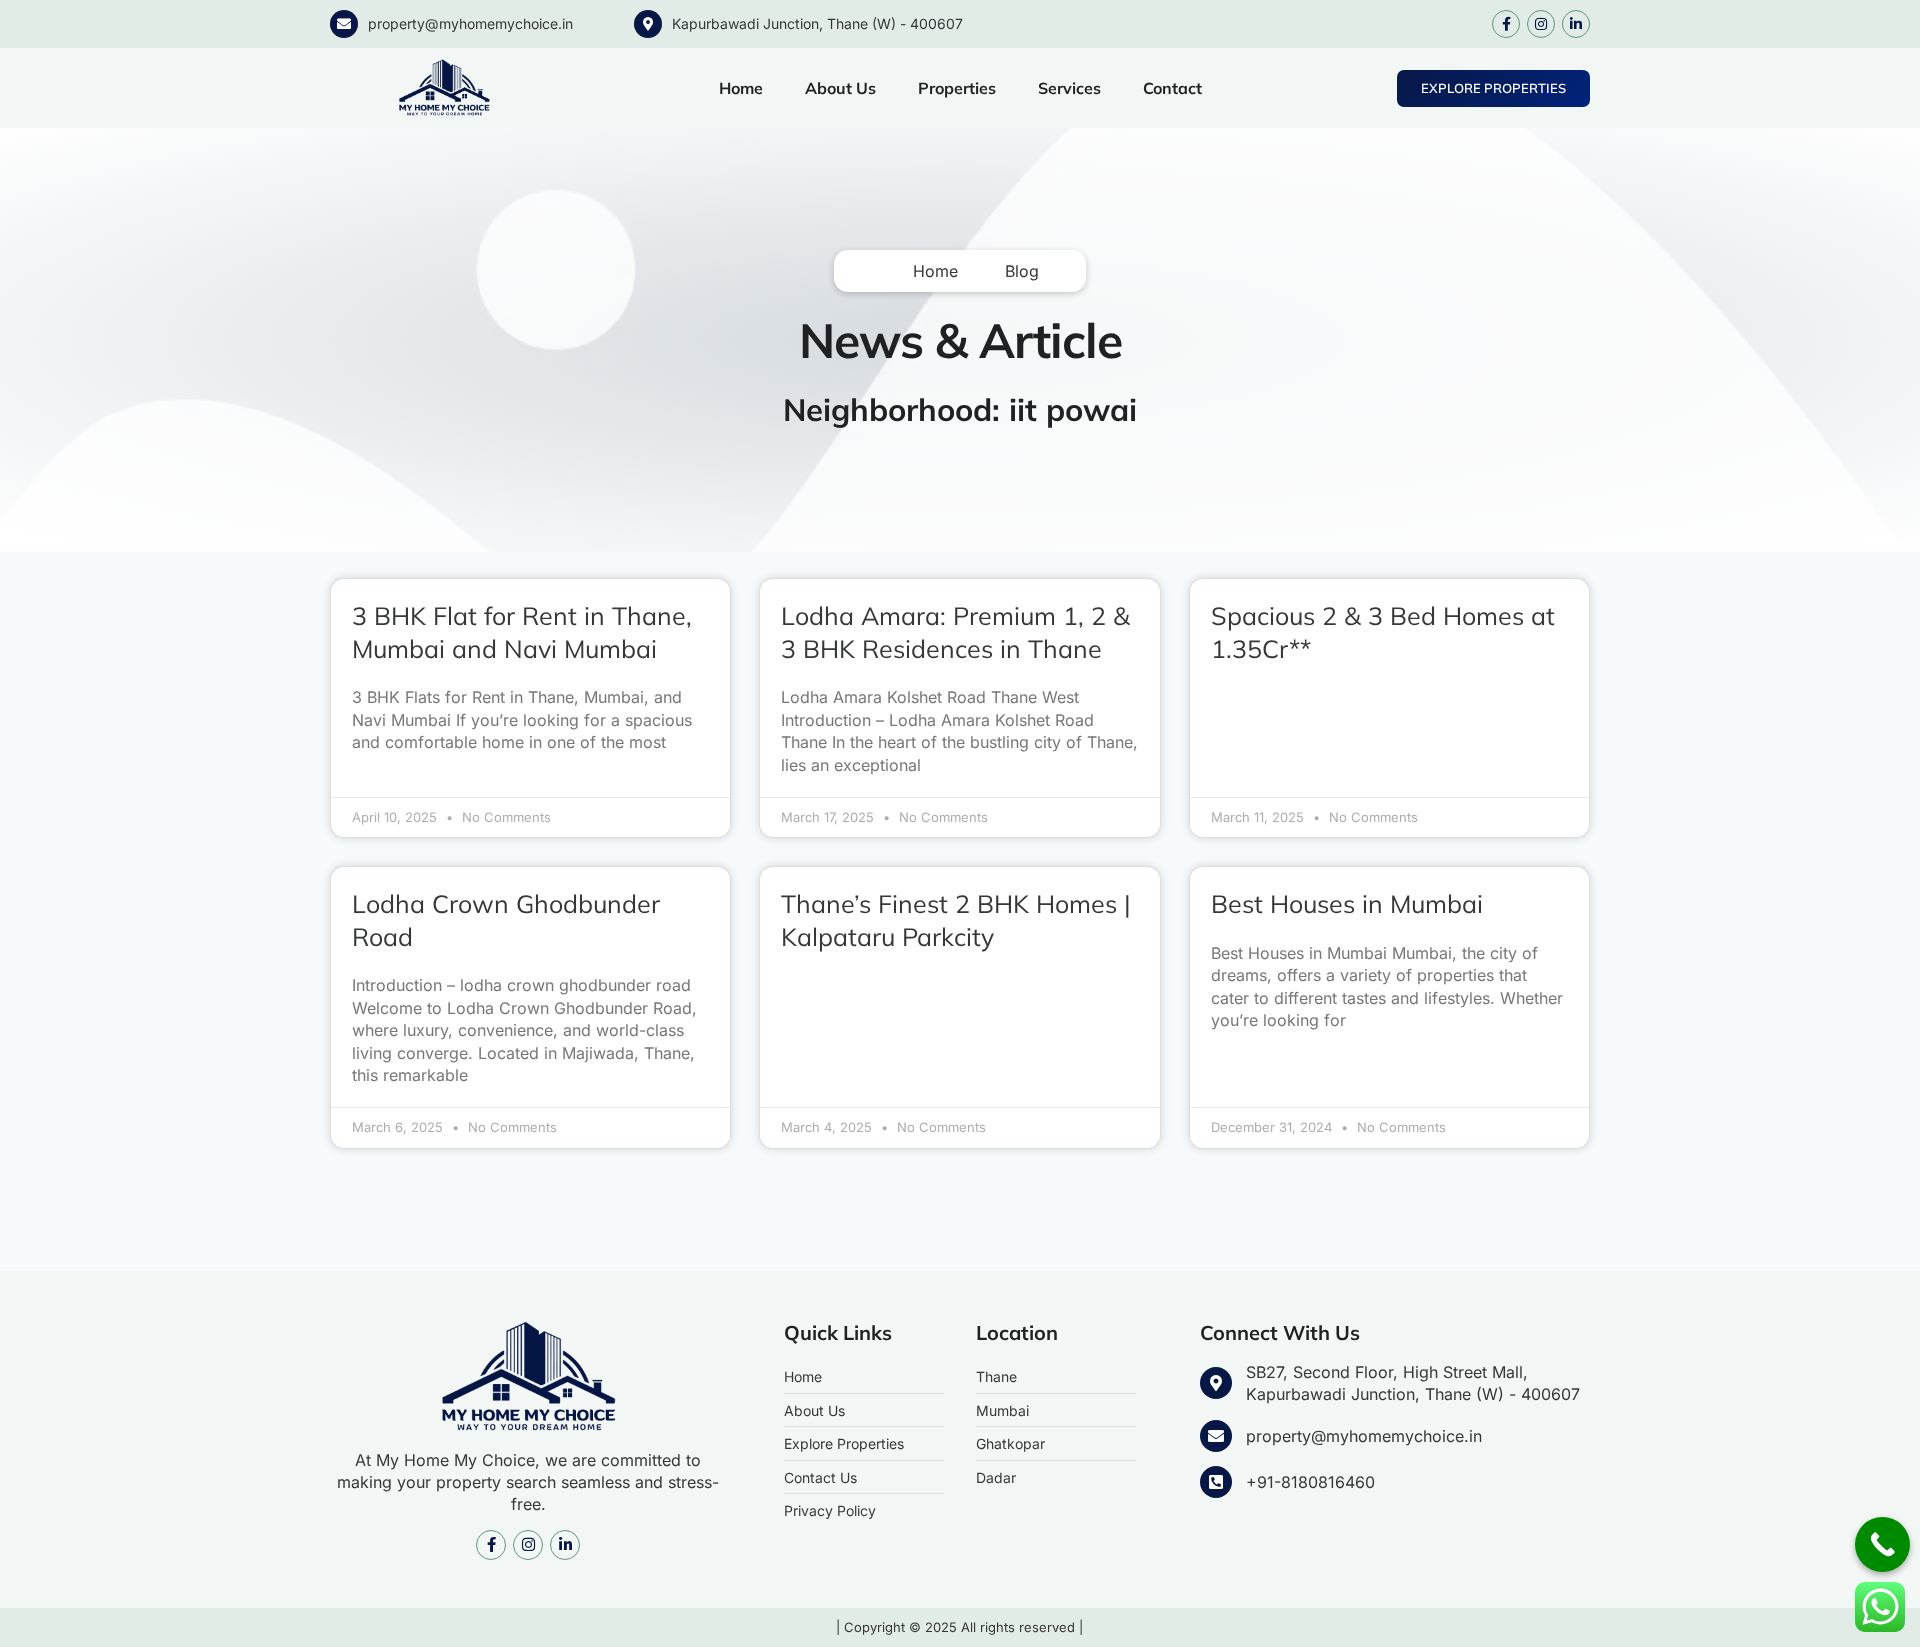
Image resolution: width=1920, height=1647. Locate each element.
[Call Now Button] (1882, 1544)
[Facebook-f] (1506, 24)
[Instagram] (1541, 24)
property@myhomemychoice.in (470, 23)
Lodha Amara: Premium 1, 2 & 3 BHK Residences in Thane (955, 632)
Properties (957, 88)
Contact (1172, 88)
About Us (840, 88)
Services (1069, 88)
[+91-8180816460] (1216, 1482)
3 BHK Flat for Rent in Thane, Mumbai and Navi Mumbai (522, 632)
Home (741, 88)
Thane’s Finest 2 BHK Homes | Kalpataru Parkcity (956, 920)
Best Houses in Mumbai (1347, 903)
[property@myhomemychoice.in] (344, 24)
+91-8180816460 (1310, 1482)
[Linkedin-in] (1576, 24)
